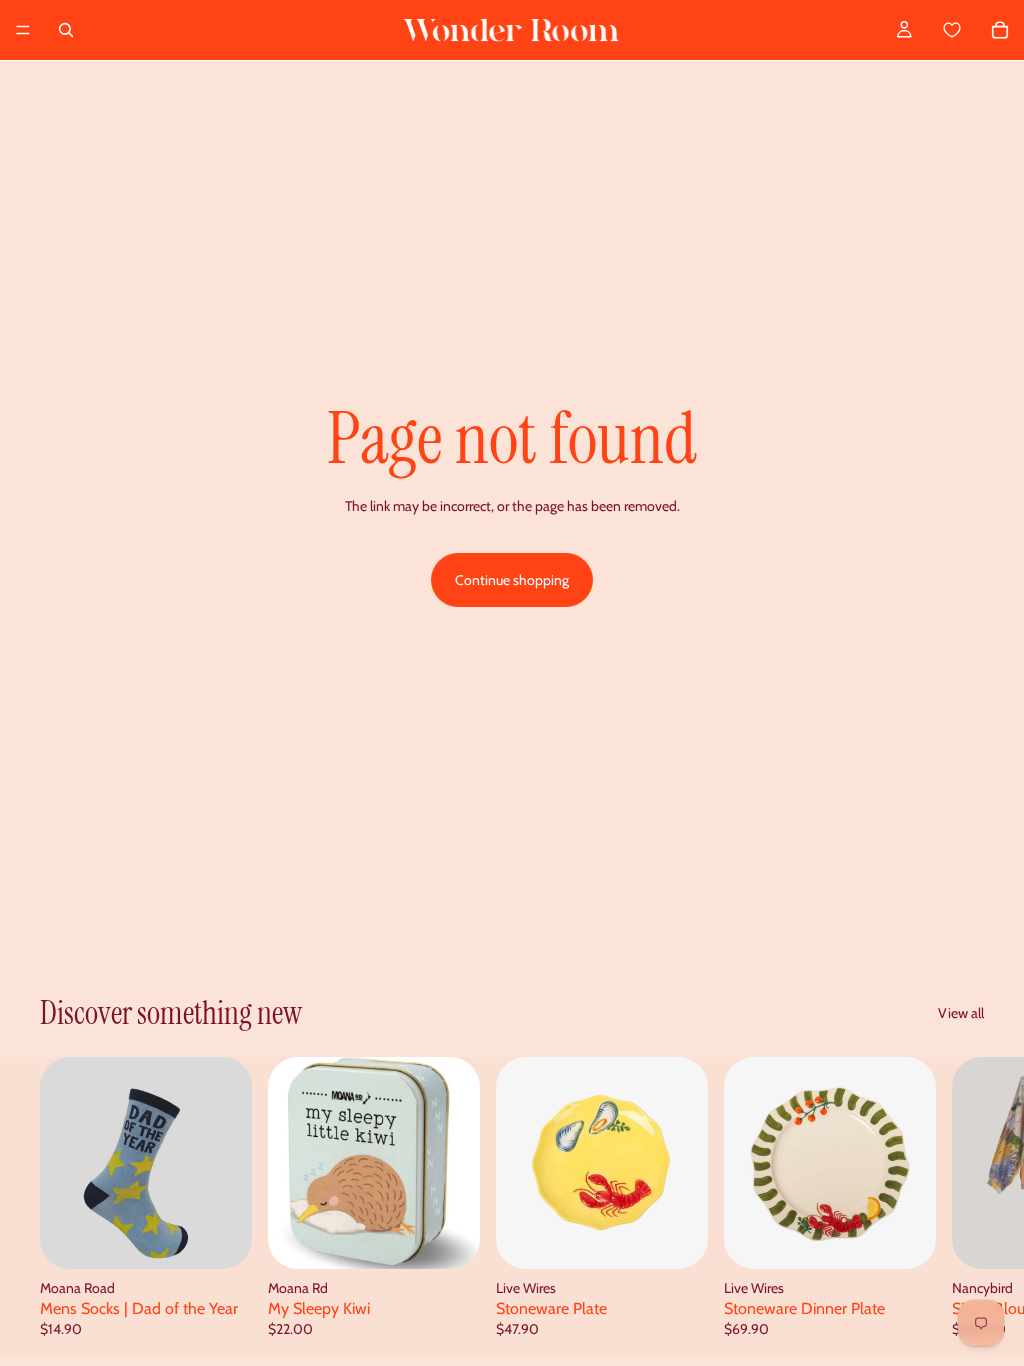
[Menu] (23, 30)
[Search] (66, 30)
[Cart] (974, 30)
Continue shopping (512, 580)
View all (961, 1013)
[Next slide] (962, 1206)
